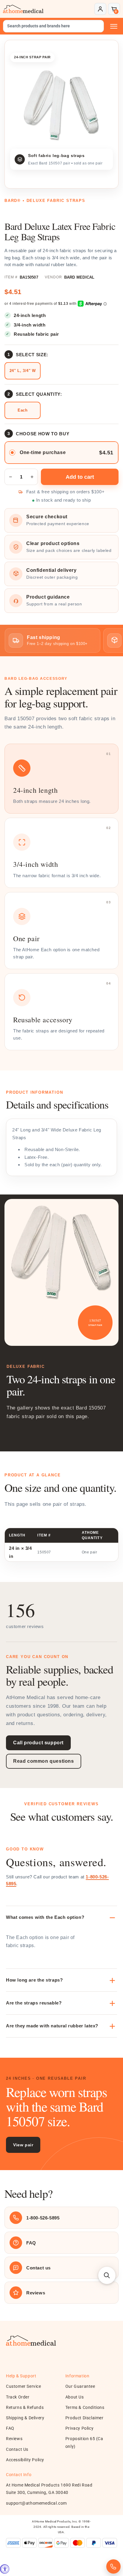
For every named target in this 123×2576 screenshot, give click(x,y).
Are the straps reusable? (34, 2003)
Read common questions (44, 1761)
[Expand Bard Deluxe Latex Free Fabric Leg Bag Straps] (62, 105)
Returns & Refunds (25, 2407)
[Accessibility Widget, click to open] (5, 2569)
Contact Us (17, 2449)
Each (23, 410)
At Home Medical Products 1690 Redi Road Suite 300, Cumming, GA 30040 (49, 2489)
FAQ (10, 2428)
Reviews (14, 2439)
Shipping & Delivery (25, 2418)
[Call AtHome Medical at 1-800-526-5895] (113, 2566)
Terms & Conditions (85, 2407)
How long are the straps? (34, 1980)
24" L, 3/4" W (23, 371)
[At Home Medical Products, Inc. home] (23, 9)
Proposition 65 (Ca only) (84, 2442)
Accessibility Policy (25, 2460)
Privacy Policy (79, 2428)
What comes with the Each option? (45, 1917)
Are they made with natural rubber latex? (52, 2026)
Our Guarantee (80, 2386)
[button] (114, 9)
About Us (75, 2397)
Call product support (38, 1743)
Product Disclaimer (84, 2418)
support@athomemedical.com (36, 2503)
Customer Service (24, 2386)
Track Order (18, 2397)
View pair (23, 2145)
